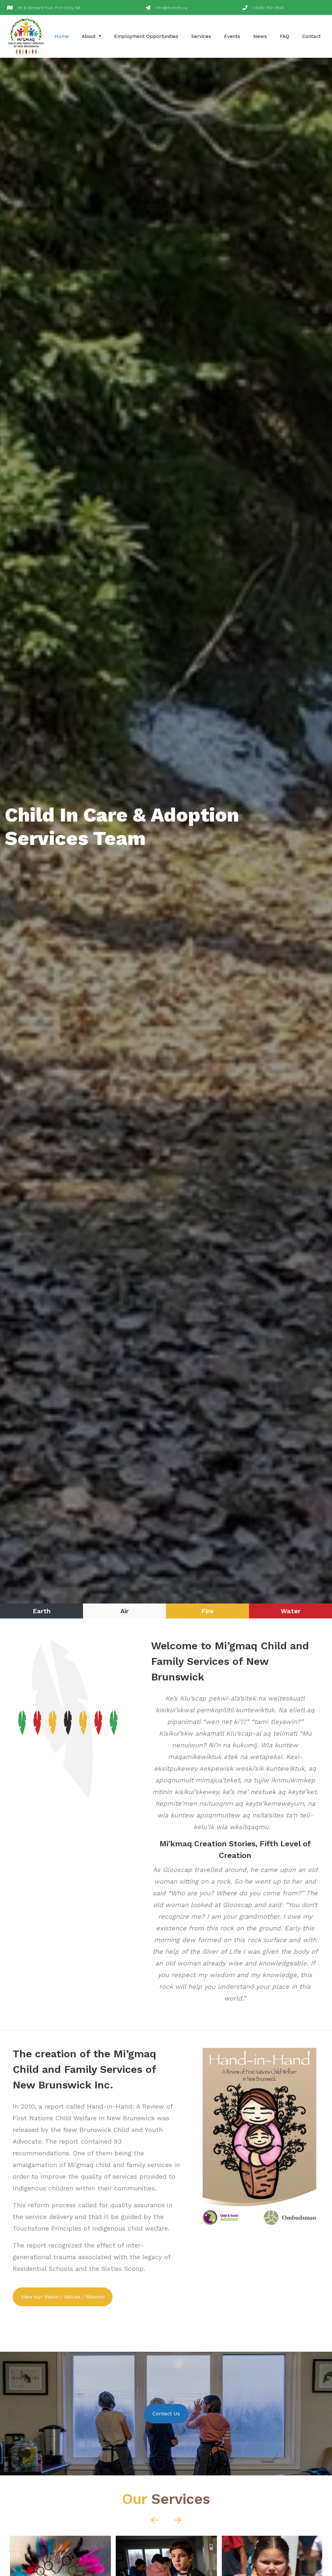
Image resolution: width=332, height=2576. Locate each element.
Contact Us (166, 2414)
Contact (311, 36)
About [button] (89, 36)
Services (201, 36)
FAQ (285, 36)
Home (62, 36)
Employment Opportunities (146, 36)
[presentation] (144, 827)
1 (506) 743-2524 (268, 8)
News (260, 36)
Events (232, 36)
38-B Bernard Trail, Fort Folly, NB (49, 8)
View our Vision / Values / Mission (63, 2297)
